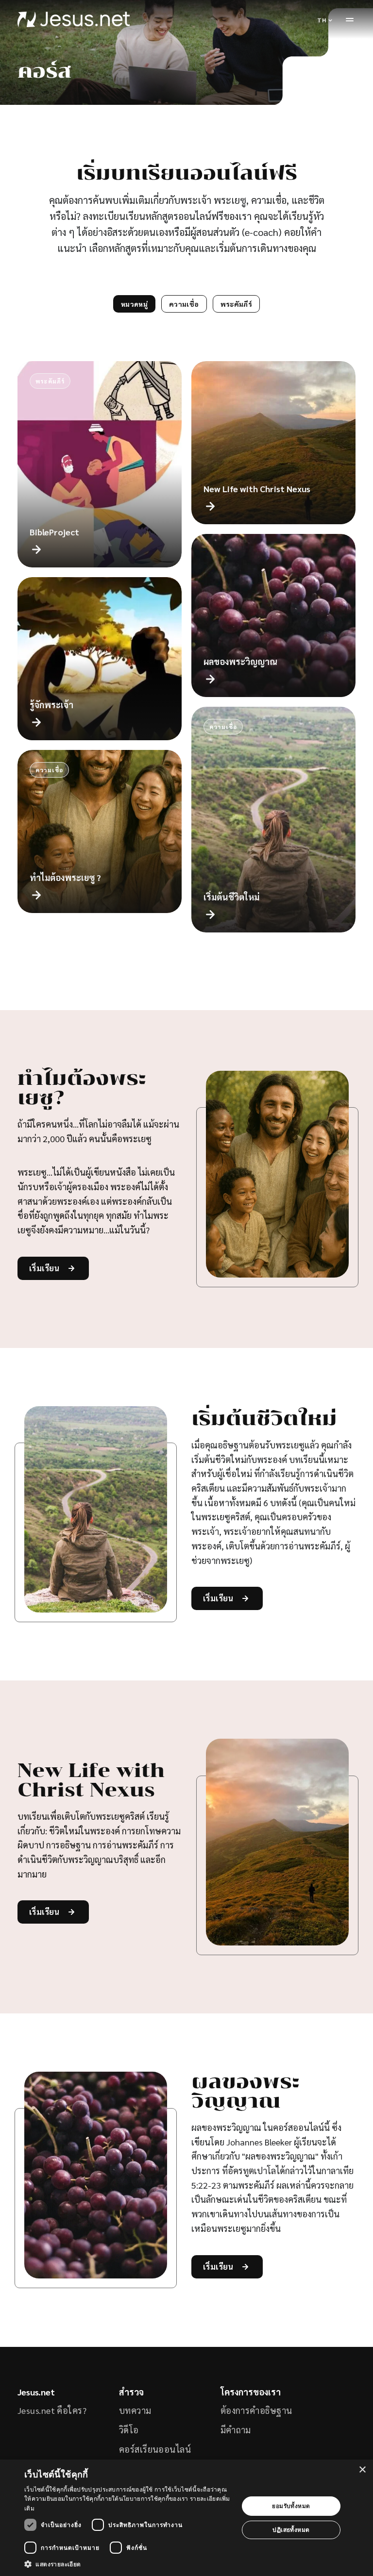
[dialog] (186, 2518)
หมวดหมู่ (134, 304)
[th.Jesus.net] (74, 19)
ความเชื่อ (184, 304)
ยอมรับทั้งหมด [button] (291, 2506)
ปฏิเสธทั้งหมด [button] (291, 2530)
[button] (128, 2564)
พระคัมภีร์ (236, 304)
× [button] (362, 2470)
